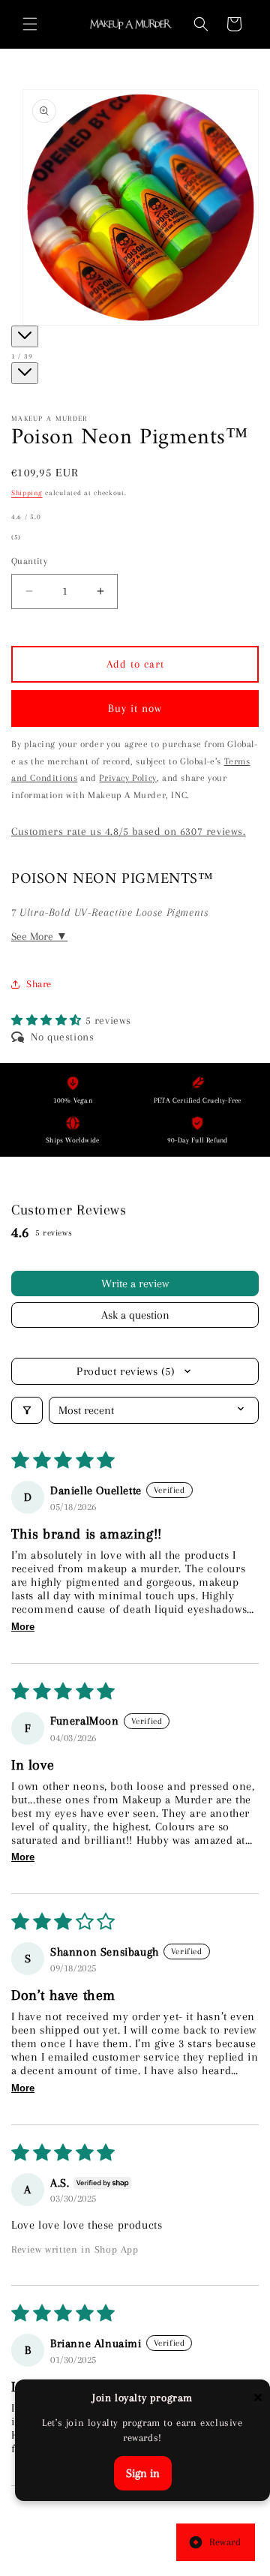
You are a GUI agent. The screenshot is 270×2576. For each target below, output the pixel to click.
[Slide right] (25, 373)
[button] (30, 24)
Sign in (143, 2473)
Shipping (27, 492)
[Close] (258, 2399)
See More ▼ (39, 936)
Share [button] (39, 984)
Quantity (29, 561)
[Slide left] (25, 336)
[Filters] (27, 1410)
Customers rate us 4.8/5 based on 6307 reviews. (129, 831)
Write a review (135, 1283)
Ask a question (135, 1315)
